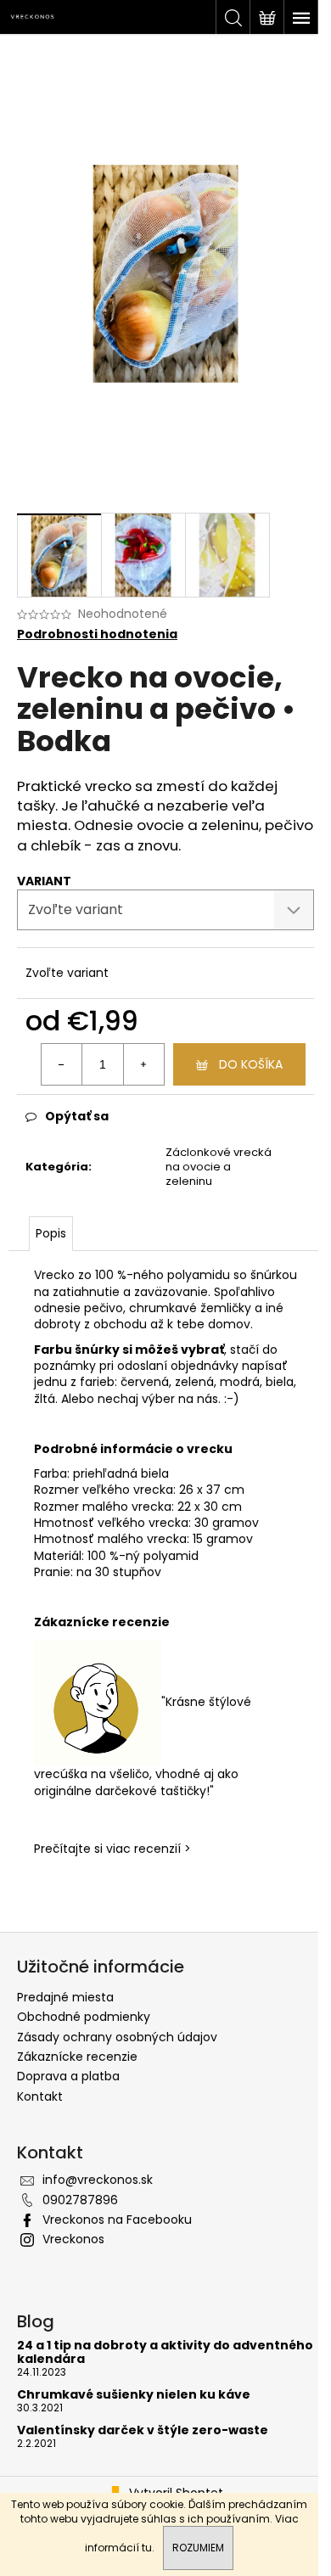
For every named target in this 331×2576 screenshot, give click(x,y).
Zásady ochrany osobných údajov (117, 2037)
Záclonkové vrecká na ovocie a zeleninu (219, 1167)
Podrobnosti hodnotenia (97, 634)
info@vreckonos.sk (98, 2180)
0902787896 (80, 2200)
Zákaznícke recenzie (77, 2057)
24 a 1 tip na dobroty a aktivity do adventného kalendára (165, 2352)
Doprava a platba (68, 2076)
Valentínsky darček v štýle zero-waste (143, 2430)
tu (147, 2548)
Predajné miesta (65, 1997)
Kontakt (40, 2096)
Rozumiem (198, 2548)
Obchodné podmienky (84, 2017)
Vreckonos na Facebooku (117, 2220)
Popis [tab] (51, 1233)
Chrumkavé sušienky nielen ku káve (134, 2395)
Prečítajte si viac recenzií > (112, 1849)
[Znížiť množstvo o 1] (62, 1064)
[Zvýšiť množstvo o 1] (143, 1064)
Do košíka (251, 1064)
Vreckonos (73, 2239)
